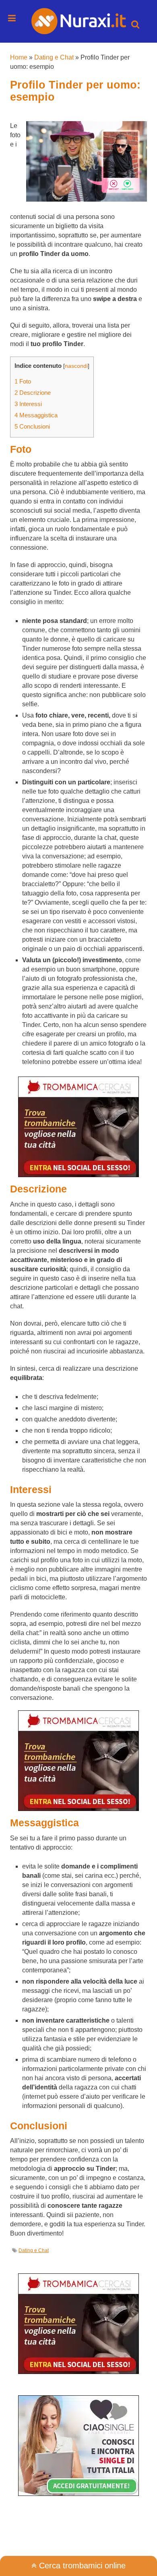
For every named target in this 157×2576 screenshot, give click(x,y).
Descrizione (33, 393)
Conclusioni (32, 426)
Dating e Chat (54, 57)
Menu (12, 18)
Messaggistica (36, 415)
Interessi (28, 404)
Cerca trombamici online (81, 2566)
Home (19, 57)
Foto (23, 381)
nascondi (76, 366)
